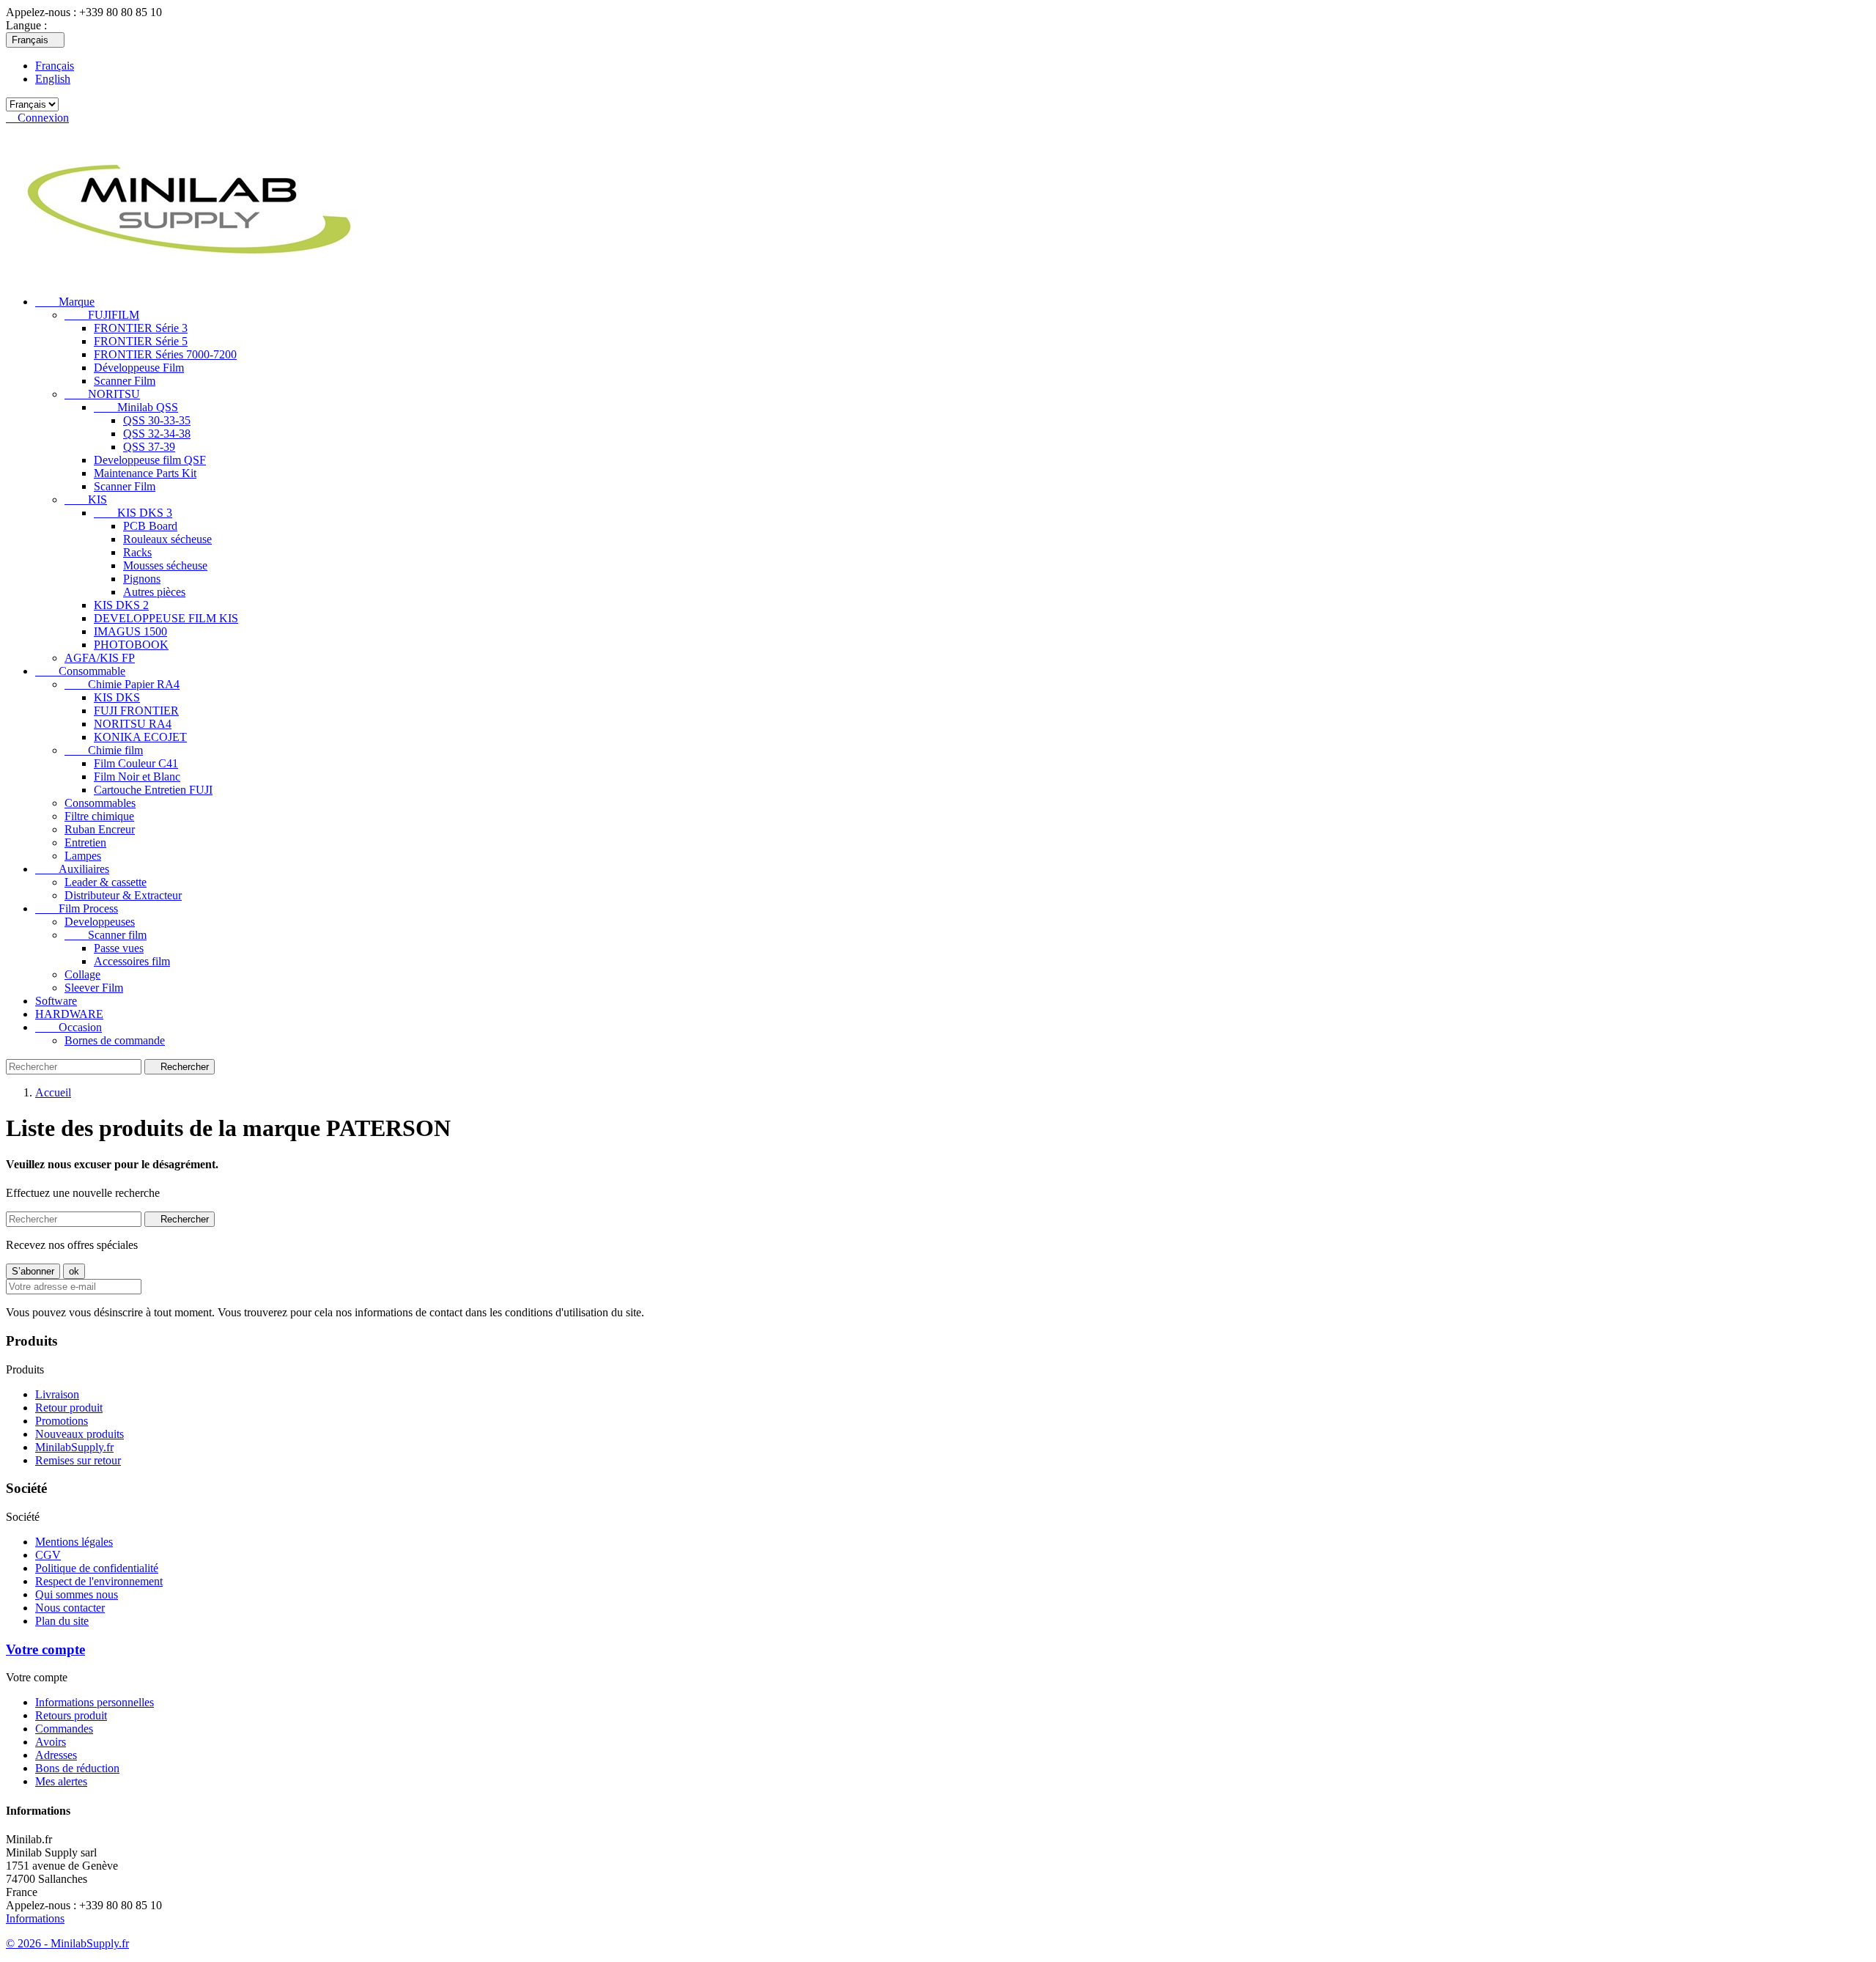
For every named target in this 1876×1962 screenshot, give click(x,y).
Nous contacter (70, 1608)
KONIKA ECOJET (140, 737)
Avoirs (51, 1742)
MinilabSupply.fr (74, 1447)
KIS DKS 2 (121, 605)
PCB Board (150, 526)
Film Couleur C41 (136, 763)
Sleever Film (94, 988)
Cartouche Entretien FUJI (153, 790)
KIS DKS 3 (133, 513)
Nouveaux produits (80, 1434)
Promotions (62, 1421)
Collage (82, 974)
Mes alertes (61, 1781)
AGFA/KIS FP (100, 658)
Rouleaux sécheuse (167, 539)
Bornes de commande (115, 1040)
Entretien (85, 842)
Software (56, 1001)
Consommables (100, 803)
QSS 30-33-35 (157, 420)
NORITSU (102, 394)
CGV (48, 1555)
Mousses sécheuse (165, 565)
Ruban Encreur (100, 829)
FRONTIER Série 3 (141, 328)
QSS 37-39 (149, 447)
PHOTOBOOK (131, 645)
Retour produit (69, 1408)
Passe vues (119, 948)
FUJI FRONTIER (136, 711)
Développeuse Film (139, 368)
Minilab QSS (136, 407)
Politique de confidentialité (97, 1568)
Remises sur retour (78, 1460)
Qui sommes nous (77, 1594)
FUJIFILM (102, 315)
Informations (35, 1918)
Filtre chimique (99, 816)
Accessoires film (132, 961)
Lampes (83, 856)
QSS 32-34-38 (157, 434)
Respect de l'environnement (99, 1581)
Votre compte (45, 1649)
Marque (65, 302)
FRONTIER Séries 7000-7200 (165, 354)
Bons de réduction (77, 1768)
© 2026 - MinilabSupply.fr (67, 1943)
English (53, 79)
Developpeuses (100, 922)
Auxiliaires (72, 869)
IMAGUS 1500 (130, 631)
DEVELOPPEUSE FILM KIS (166, 618)
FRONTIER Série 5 (141, 341)
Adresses (56, 1755)
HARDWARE (69, 1014)
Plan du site (62, 1621)
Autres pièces (154, 592)
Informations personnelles (95, 1702)
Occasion (69, 1027)
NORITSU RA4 (133, 724)
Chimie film (104, 750)
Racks (137, 552)
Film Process (77, 908)
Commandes (64, 1729)
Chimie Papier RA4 (122, 684)
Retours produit (71, 1715)
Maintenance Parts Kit (145, 473)
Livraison (57, 1394)
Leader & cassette (106, 882)
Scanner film (106, 935)
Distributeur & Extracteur (123, 895)
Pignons (142, 579)
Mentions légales (74, 1542)
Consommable (80, 671)
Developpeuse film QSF (150, 460)
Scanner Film (125, 381)
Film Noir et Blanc (137, 777)
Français (55, 66)
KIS (86, 499)
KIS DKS (117, 697)
